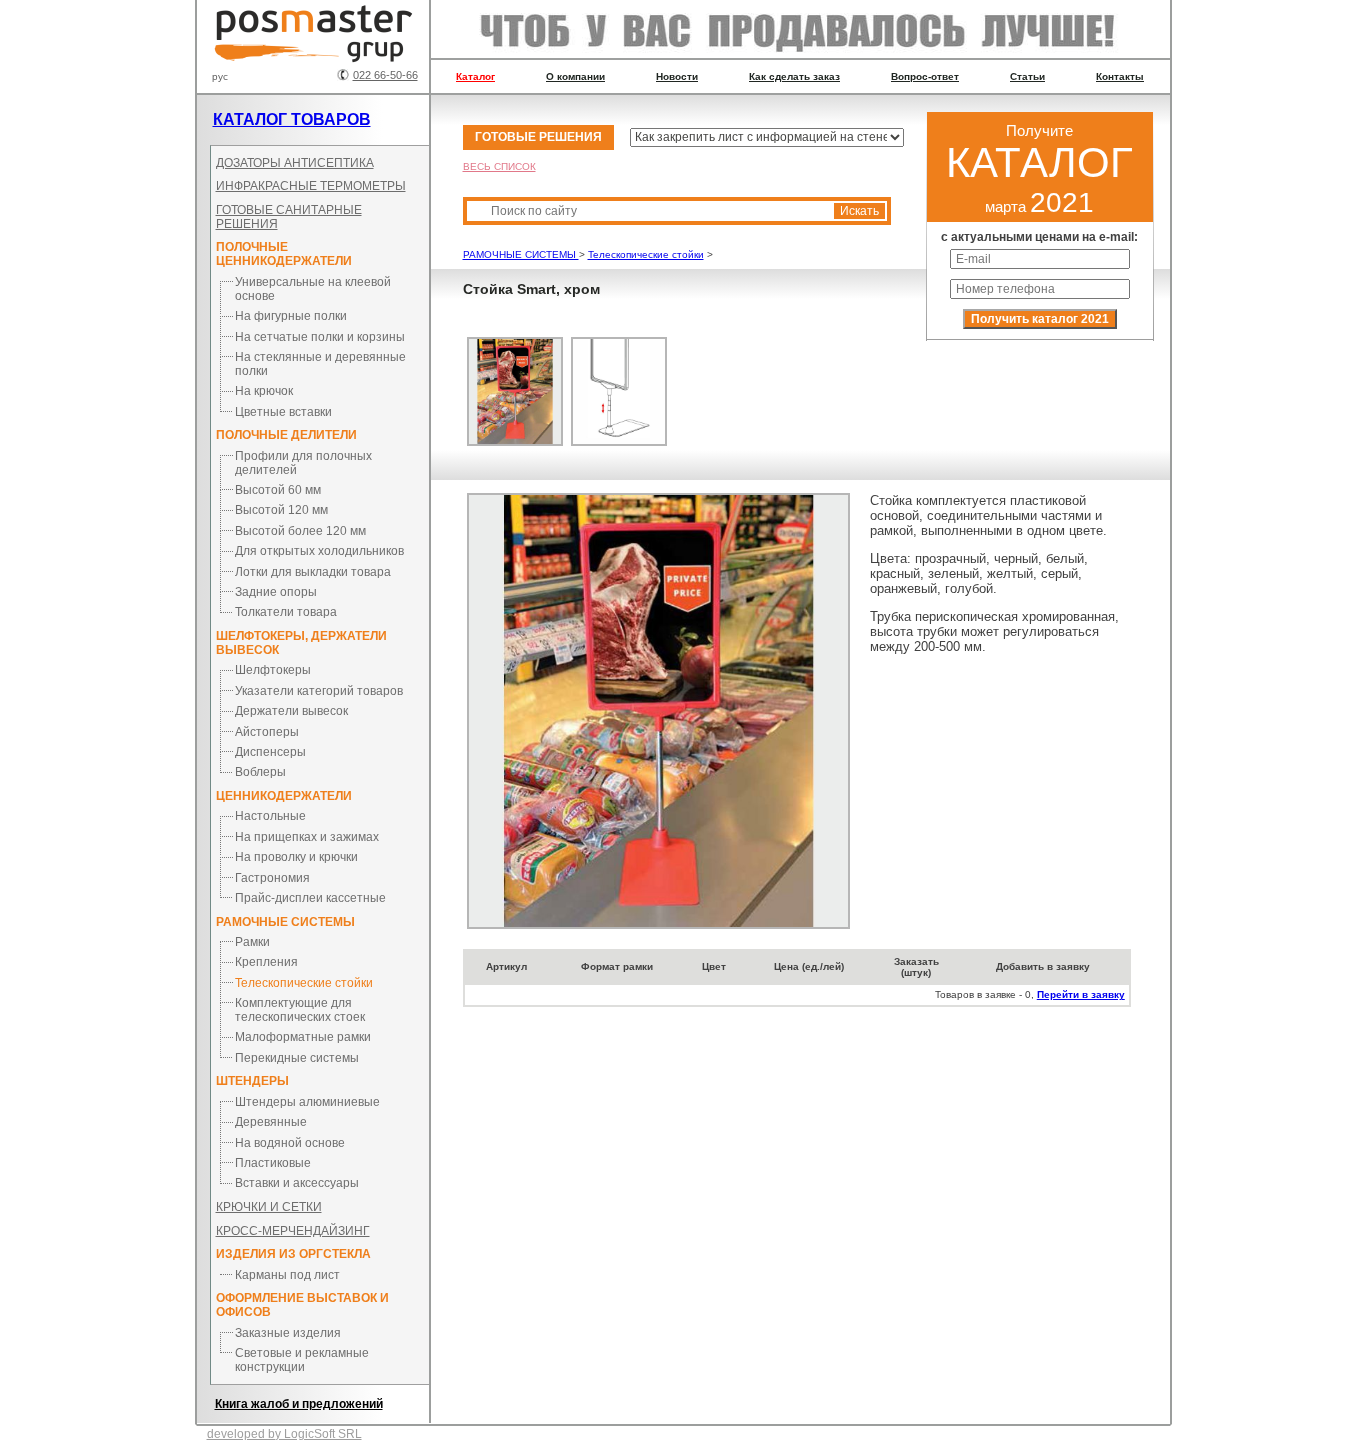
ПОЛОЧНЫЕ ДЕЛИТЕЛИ (286, 435)
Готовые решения (538, 137)
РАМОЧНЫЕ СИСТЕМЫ (285, 922)
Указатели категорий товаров (319, 691)
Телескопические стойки (304, 983)
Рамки (252, 942)
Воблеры (260, 772)
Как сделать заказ (794, 76)
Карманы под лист (287, 1275)
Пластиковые (273, 1163)
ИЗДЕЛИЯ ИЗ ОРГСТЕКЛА (293, 1254)
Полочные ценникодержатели (284, 254)
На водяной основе (290, 1143)
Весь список (499, 166)
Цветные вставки (283, 412)
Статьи (1027, 76)
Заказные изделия (288, 1333)
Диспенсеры (270, 752)
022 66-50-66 (385, 75)
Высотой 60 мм (278, 490)
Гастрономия (272, 878)
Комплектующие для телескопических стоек (300, 1010)
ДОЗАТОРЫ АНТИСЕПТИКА (295, 163)
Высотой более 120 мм (300, 531)
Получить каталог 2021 (1040, 319)
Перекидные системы (297, 1058)
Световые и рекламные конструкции (302, 1360)
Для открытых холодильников (319, 551)
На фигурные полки (291, 316)
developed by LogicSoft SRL (284, 1434)
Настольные (270, 816)
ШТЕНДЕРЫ (252, 1081)
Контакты (1120, 76)
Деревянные (271, 1122)
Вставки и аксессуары (297, 1183)
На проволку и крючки (296, 857)
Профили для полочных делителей (303, 463)
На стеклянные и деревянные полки (320, 364)
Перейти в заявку (1081, 994)
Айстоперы (267, 732)
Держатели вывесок (291, 711)
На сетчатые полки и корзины (320, 337)
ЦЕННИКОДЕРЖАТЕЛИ (284, 796)
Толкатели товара (286, 612)
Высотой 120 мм (281, 510)
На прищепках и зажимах (307, 837)
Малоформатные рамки (303, 1037)
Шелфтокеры (273, 670)
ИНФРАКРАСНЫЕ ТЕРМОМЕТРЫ (311, 186)
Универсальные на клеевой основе (313, 289)
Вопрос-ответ (925, 76)
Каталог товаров (292, 119)
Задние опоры (276, 592)
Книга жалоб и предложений (299, 1404)
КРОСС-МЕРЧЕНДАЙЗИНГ (293, 1231)
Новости (677, 76)
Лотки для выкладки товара (313, 572)
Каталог (475, 76)
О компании (575, 76)
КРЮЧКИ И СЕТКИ (269, 1207)
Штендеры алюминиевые (307, 1102)
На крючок (264, 391)
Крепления (266, 962)
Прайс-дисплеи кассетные (310, 898)
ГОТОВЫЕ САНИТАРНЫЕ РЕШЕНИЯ (289, 217)
